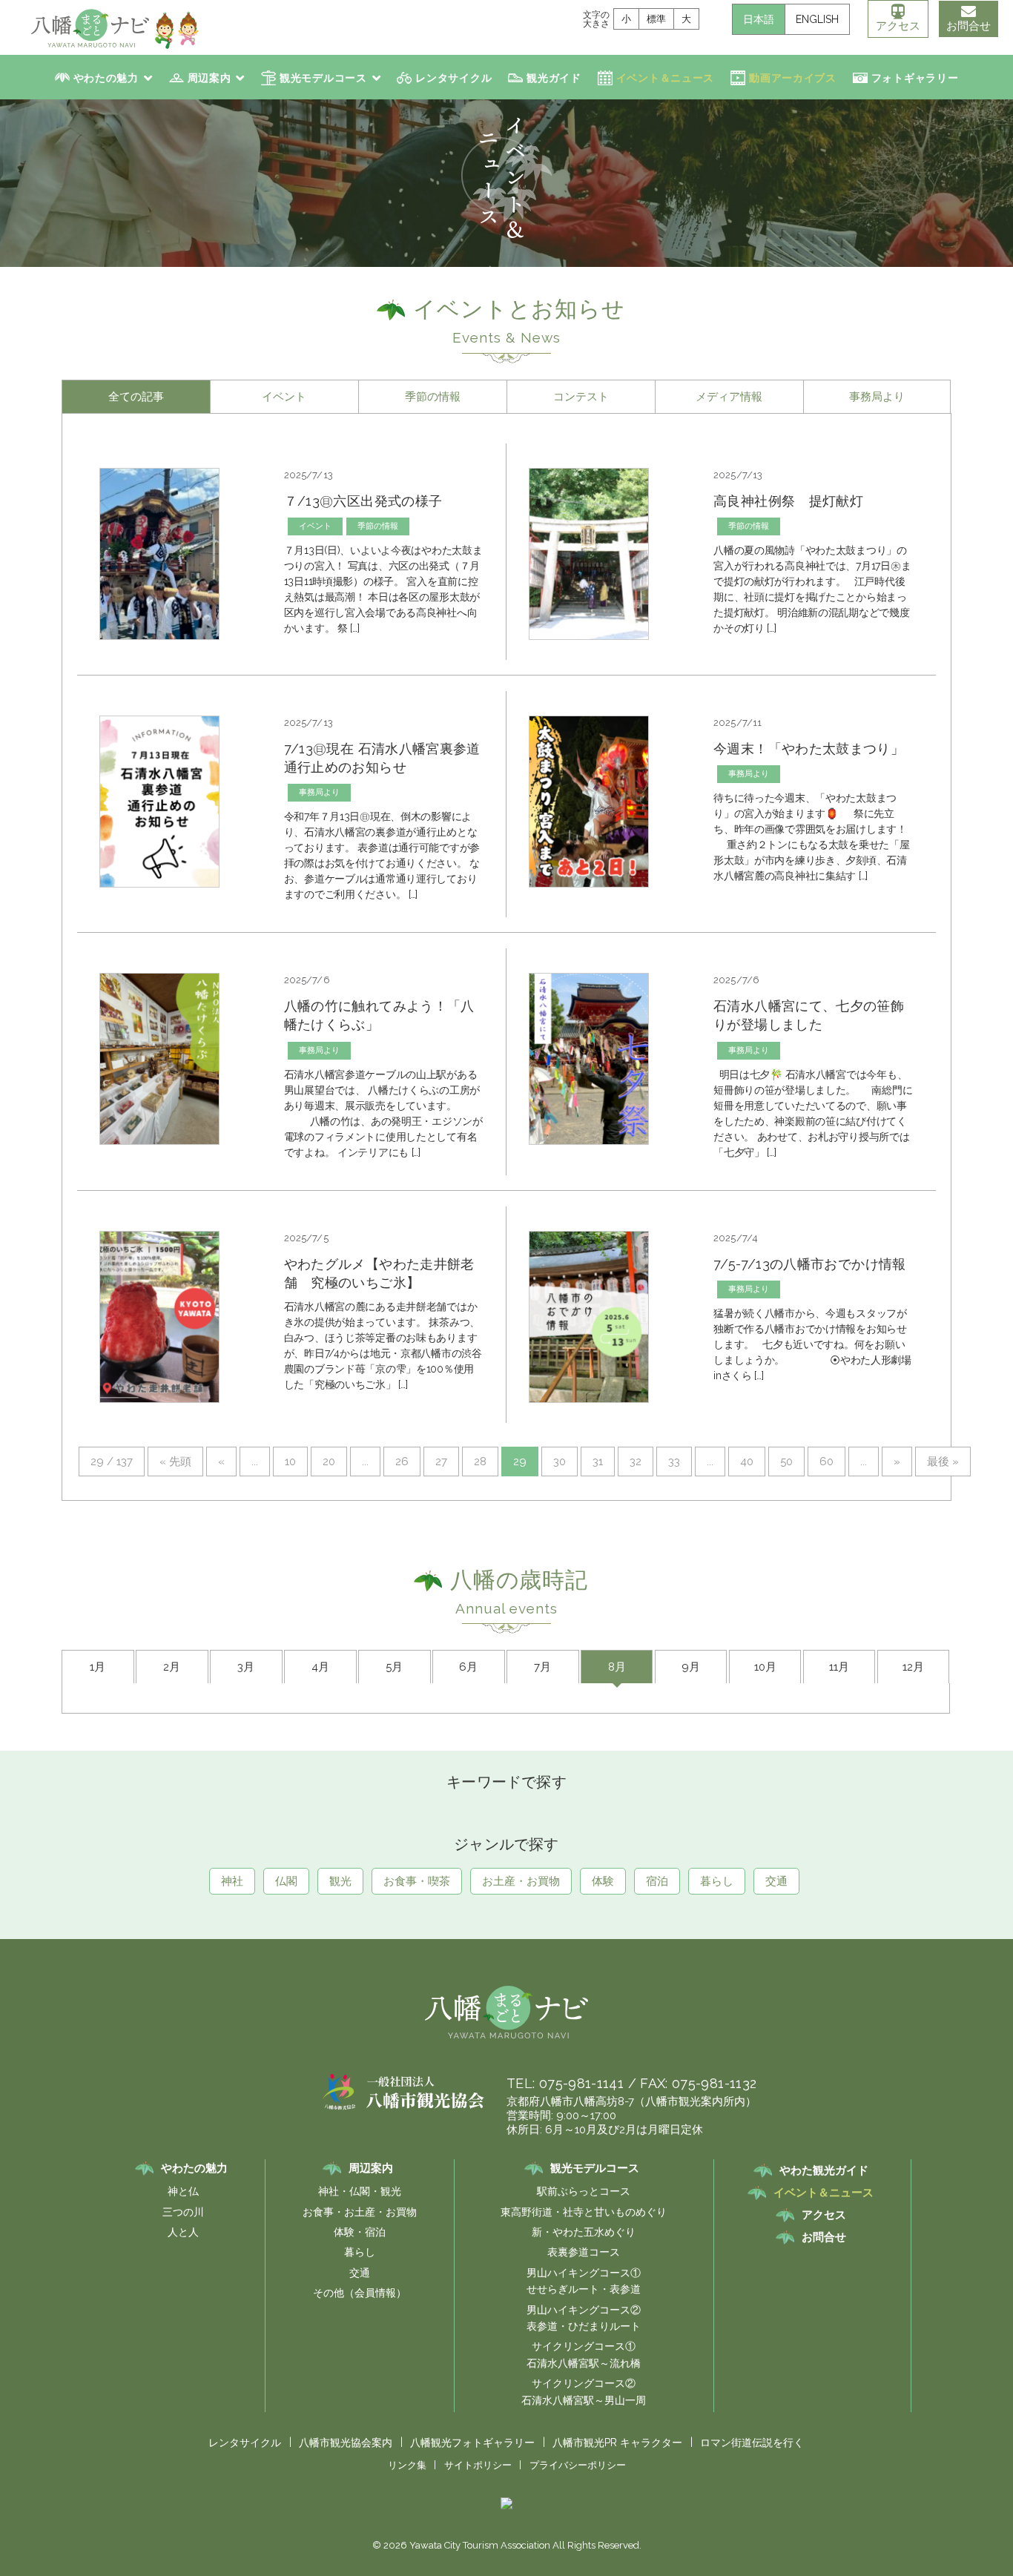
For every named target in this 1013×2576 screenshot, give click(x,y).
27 (441, 1462)
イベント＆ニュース (665, 78)
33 (674, 1462)
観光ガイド (554, 78)
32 (636, 1462)
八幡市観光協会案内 (346, 2443)
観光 (340, 1881)
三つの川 (183, 2212)
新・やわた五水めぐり (584, 2232)
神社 (232, 1881)
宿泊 (657, 1881)
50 (786, 1462)
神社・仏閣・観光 (360, 2191)
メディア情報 (729, 397)
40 (747, 1462)
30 (560, 1462)
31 (598, 1462)
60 (826, 1462)
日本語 (759, 19)
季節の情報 (433, 397)
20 (329, 1462)
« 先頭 (175, 1462)
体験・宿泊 (360, 2232)
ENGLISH (817, 19)
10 (290, 1462)
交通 (776, 1881)
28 (480, 1462)
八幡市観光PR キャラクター (617, 2443)
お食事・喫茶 (417, 1881)
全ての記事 (136, 397)
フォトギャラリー (915, 78)
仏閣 (286, 1881)
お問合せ (969, 26)
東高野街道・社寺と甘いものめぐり (584, 2212)
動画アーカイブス (793, 78)
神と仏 (183, 2191)
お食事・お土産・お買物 (360, 2212)
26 (402, 1462)
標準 (656, 19)
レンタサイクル (453, 78)
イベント (284, 397)
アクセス (898, 26)
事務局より (877, 397)
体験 (603, 1881)
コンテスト (581, 397)
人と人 (183, 2232)
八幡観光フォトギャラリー (472, 2443)
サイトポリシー (478, 2465)
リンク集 (407, 2465)
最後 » (943, 1462)
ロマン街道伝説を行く (752, 2443)
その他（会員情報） (360, 2293)
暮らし (717, 1881)
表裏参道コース (584, 2252)
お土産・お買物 (521, 1881)
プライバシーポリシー (578, 2465)
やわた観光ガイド (824, 2170)
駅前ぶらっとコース (584, 2191)
